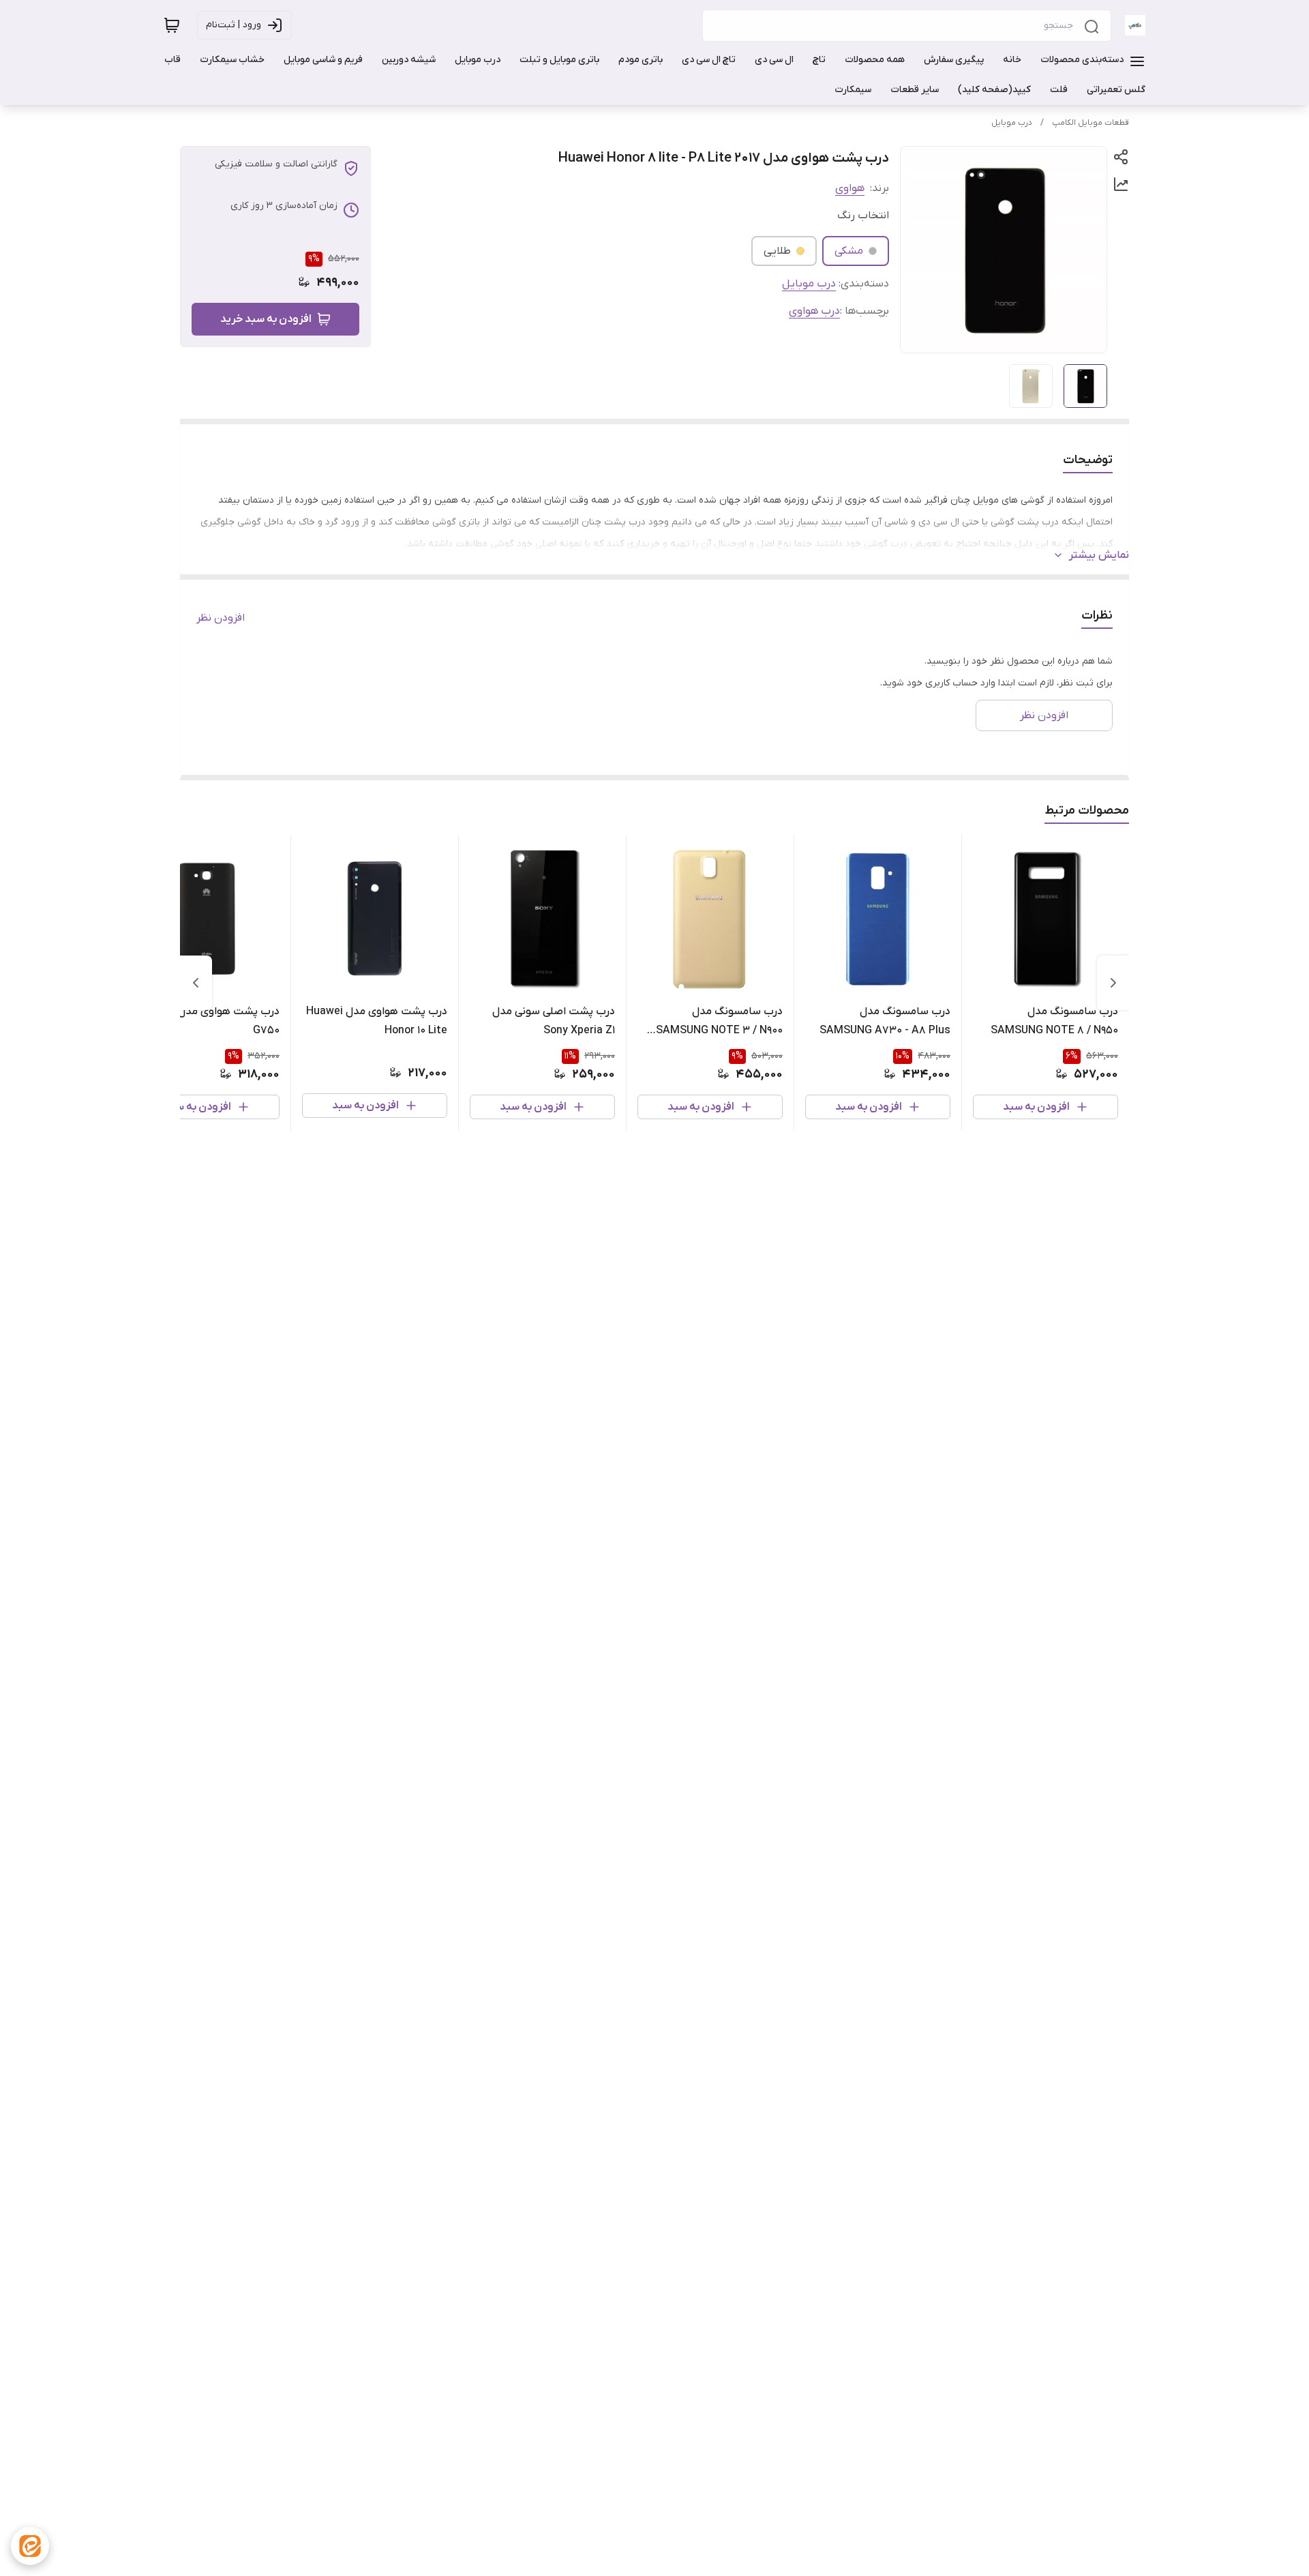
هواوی (850, 188)
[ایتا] (30, 2546)
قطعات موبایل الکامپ (1090, 123)
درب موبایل (1012, 123)
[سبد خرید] (172, 25)
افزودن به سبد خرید (266, 319)
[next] (196, 983)
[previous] (1113, 983)
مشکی (849, 251)
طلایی (777, 251)
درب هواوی (814, 311)
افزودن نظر (221, 618)
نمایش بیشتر (1099, 555)
